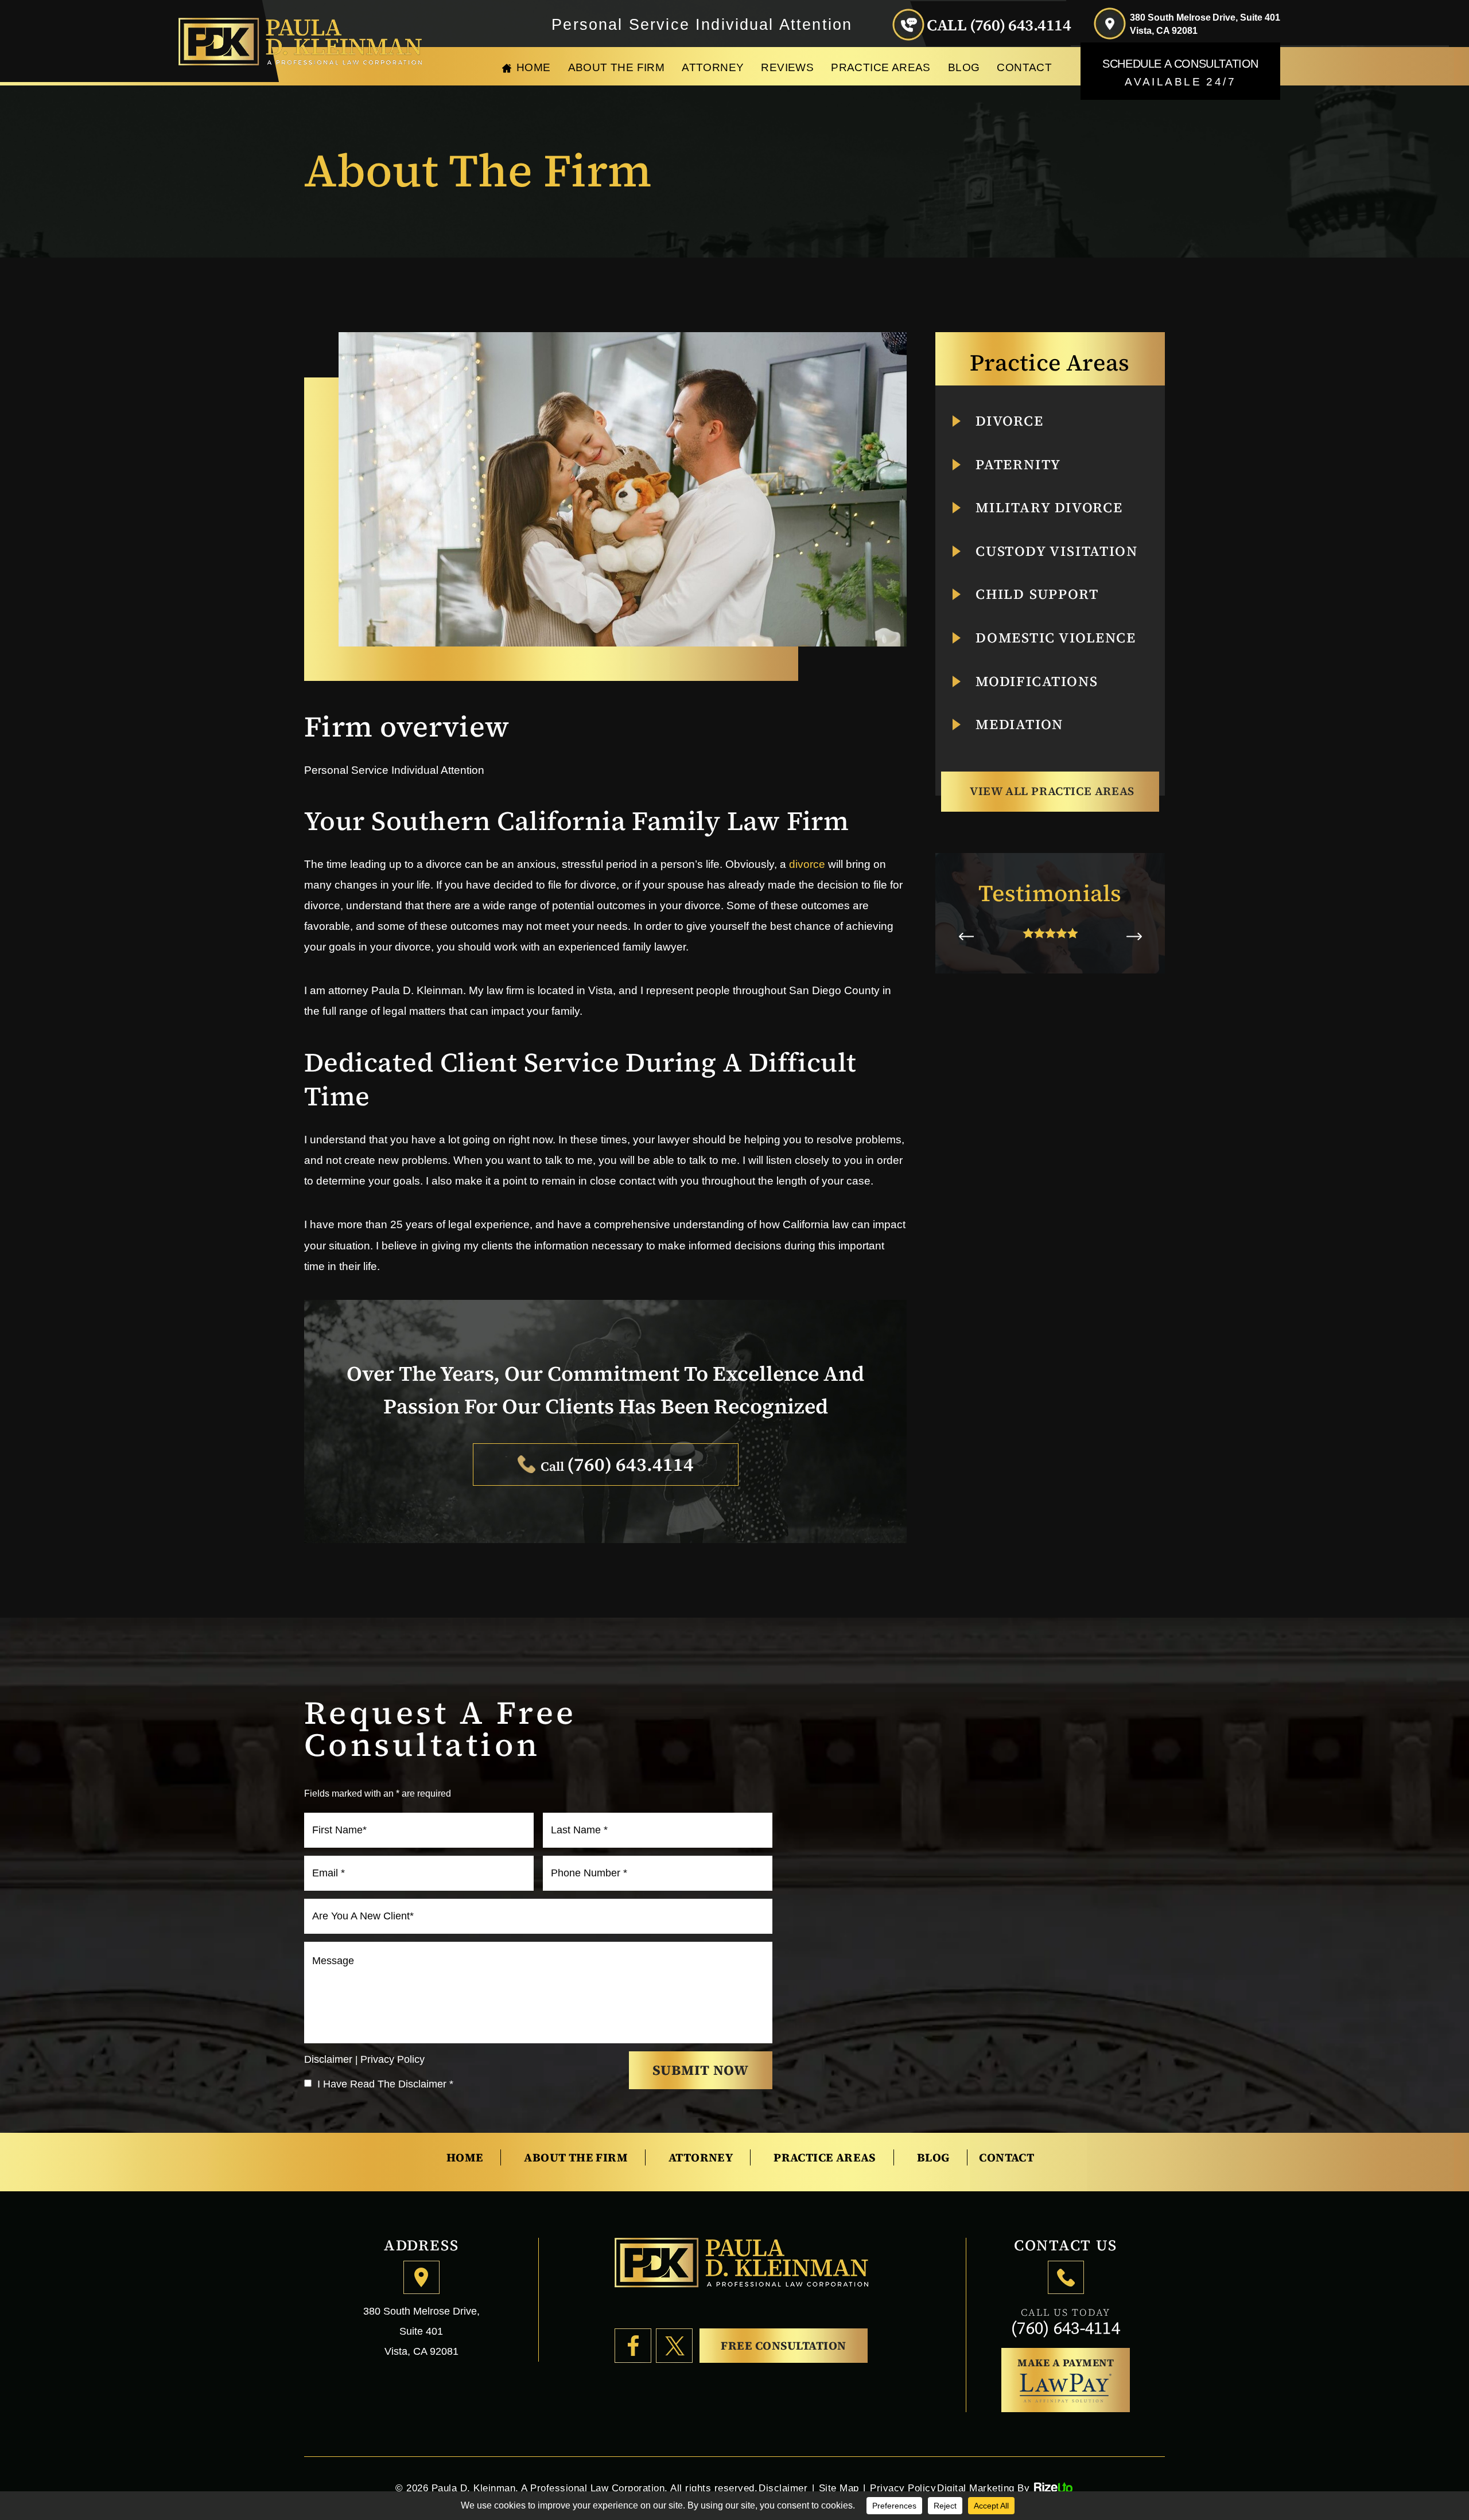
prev (966, 936)
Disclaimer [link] (783, 2488)
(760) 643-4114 (1066, 2328)
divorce (807, 864)
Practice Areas (881, 67)
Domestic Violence (1056, 638)
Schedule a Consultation (1180, 73)
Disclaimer (328, 2059)
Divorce (1010, 421)
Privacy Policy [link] (903, 2488)
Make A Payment (1066, 2363)
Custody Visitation (1056, 551)
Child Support (1037, 594)
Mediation (1019, 725)
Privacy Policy (392, 2059)
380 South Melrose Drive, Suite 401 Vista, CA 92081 (1205, 24)
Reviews (787, 67)
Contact (1024, 67)
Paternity (1018, 465)
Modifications (1037, 681)
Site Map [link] (839, 2488)
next (1134, 936)
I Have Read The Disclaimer (385, 2084)
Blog (964, 67)
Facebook (633, 2346)
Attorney (713, 67)
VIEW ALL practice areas (1052, 791)
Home (534, 67)
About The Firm (617, 67)
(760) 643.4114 (1020, 25)
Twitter (674, 2346)
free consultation (784, 2346)
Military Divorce (1049, 508)
